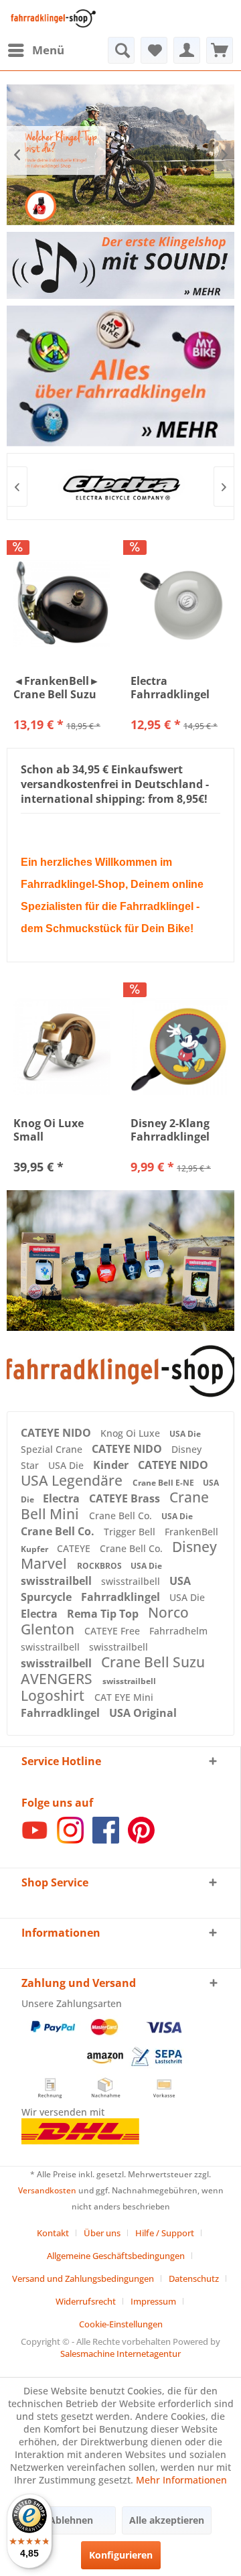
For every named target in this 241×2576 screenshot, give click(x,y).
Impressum (153, 2301)
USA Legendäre (73, 1480)
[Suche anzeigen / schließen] (121, 50)
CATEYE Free (113, 1631)
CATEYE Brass (126, 1498)
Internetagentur (149, 2354)
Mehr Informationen (181, 2480)
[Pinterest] (141, 1840)
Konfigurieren (121, 2555)
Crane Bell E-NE (164, 1483)
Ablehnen (71, 2520)
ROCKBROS (100, 1566)
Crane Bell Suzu (153, 1662)
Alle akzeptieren (167, 2520)
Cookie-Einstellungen (121, 2324)
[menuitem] (35, 50)
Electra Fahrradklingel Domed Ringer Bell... (170, 688)
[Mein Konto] (187, 50)
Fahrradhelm (178, 1631)
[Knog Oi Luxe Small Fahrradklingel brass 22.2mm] (62, 1046)
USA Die (185, 1434)
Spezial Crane (53, 1449)
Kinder (112, 1465)
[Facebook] (106, 1840)
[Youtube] (35, 1840)
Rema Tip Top (104, 1614)
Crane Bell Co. (122, 1516)
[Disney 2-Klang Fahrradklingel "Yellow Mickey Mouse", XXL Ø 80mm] (179, 1046)
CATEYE (75, 1548)
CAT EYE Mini (124, 1697)
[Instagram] (70, 1840)
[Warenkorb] (220, 50)
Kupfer (35, 1549)
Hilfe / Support (165, 2233)
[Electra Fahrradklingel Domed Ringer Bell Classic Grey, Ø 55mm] (179, 604)
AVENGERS (58, 1679)
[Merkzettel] (154, 50)
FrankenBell (191, 1532)
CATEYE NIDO (57, 1433)
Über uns (102, 2233)
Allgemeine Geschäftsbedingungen (116, 2256)
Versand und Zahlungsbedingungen (83, 2278)
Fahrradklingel (122, 1597)
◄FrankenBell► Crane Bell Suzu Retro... (57, 688)
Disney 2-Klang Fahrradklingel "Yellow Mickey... (176, 1130)
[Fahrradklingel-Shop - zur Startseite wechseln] (52, 18)
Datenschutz (194, 2278)
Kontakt (53, 2233)
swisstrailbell (58, 1581)
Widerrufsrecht (86, 2301)
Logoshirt (54, 1695)
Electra (63, 1498)
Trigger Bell (131, 1532)
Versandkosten (47, 2190)
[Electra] (120, 487)
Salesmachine (87, 2354)
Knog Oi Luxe (132, 1433)
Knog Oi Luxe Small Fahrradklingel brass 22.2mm (53, 1130)
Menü (48, 50)
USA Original (143, 1713)
